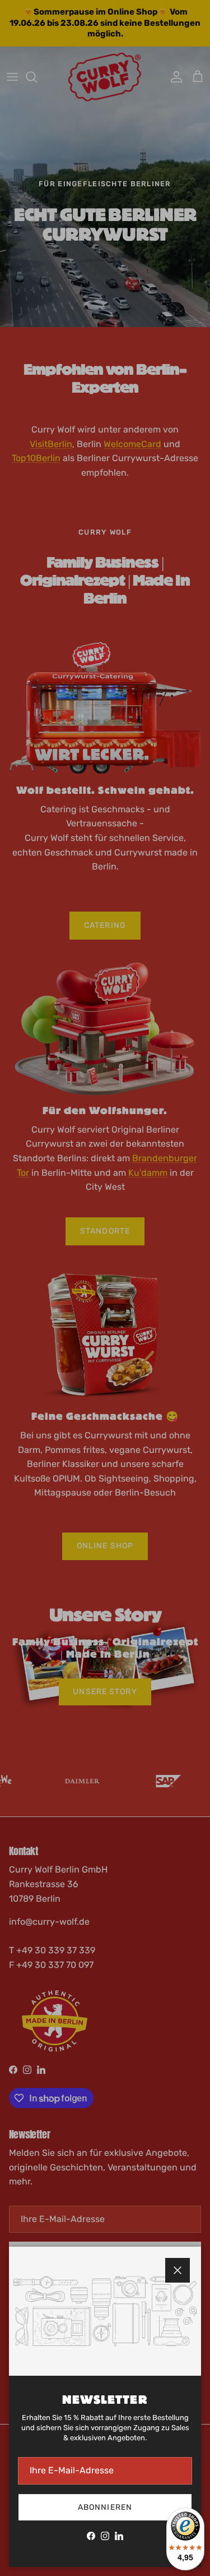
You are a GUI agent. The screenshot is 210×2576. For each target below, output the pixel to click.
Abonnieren (105, 2507)
